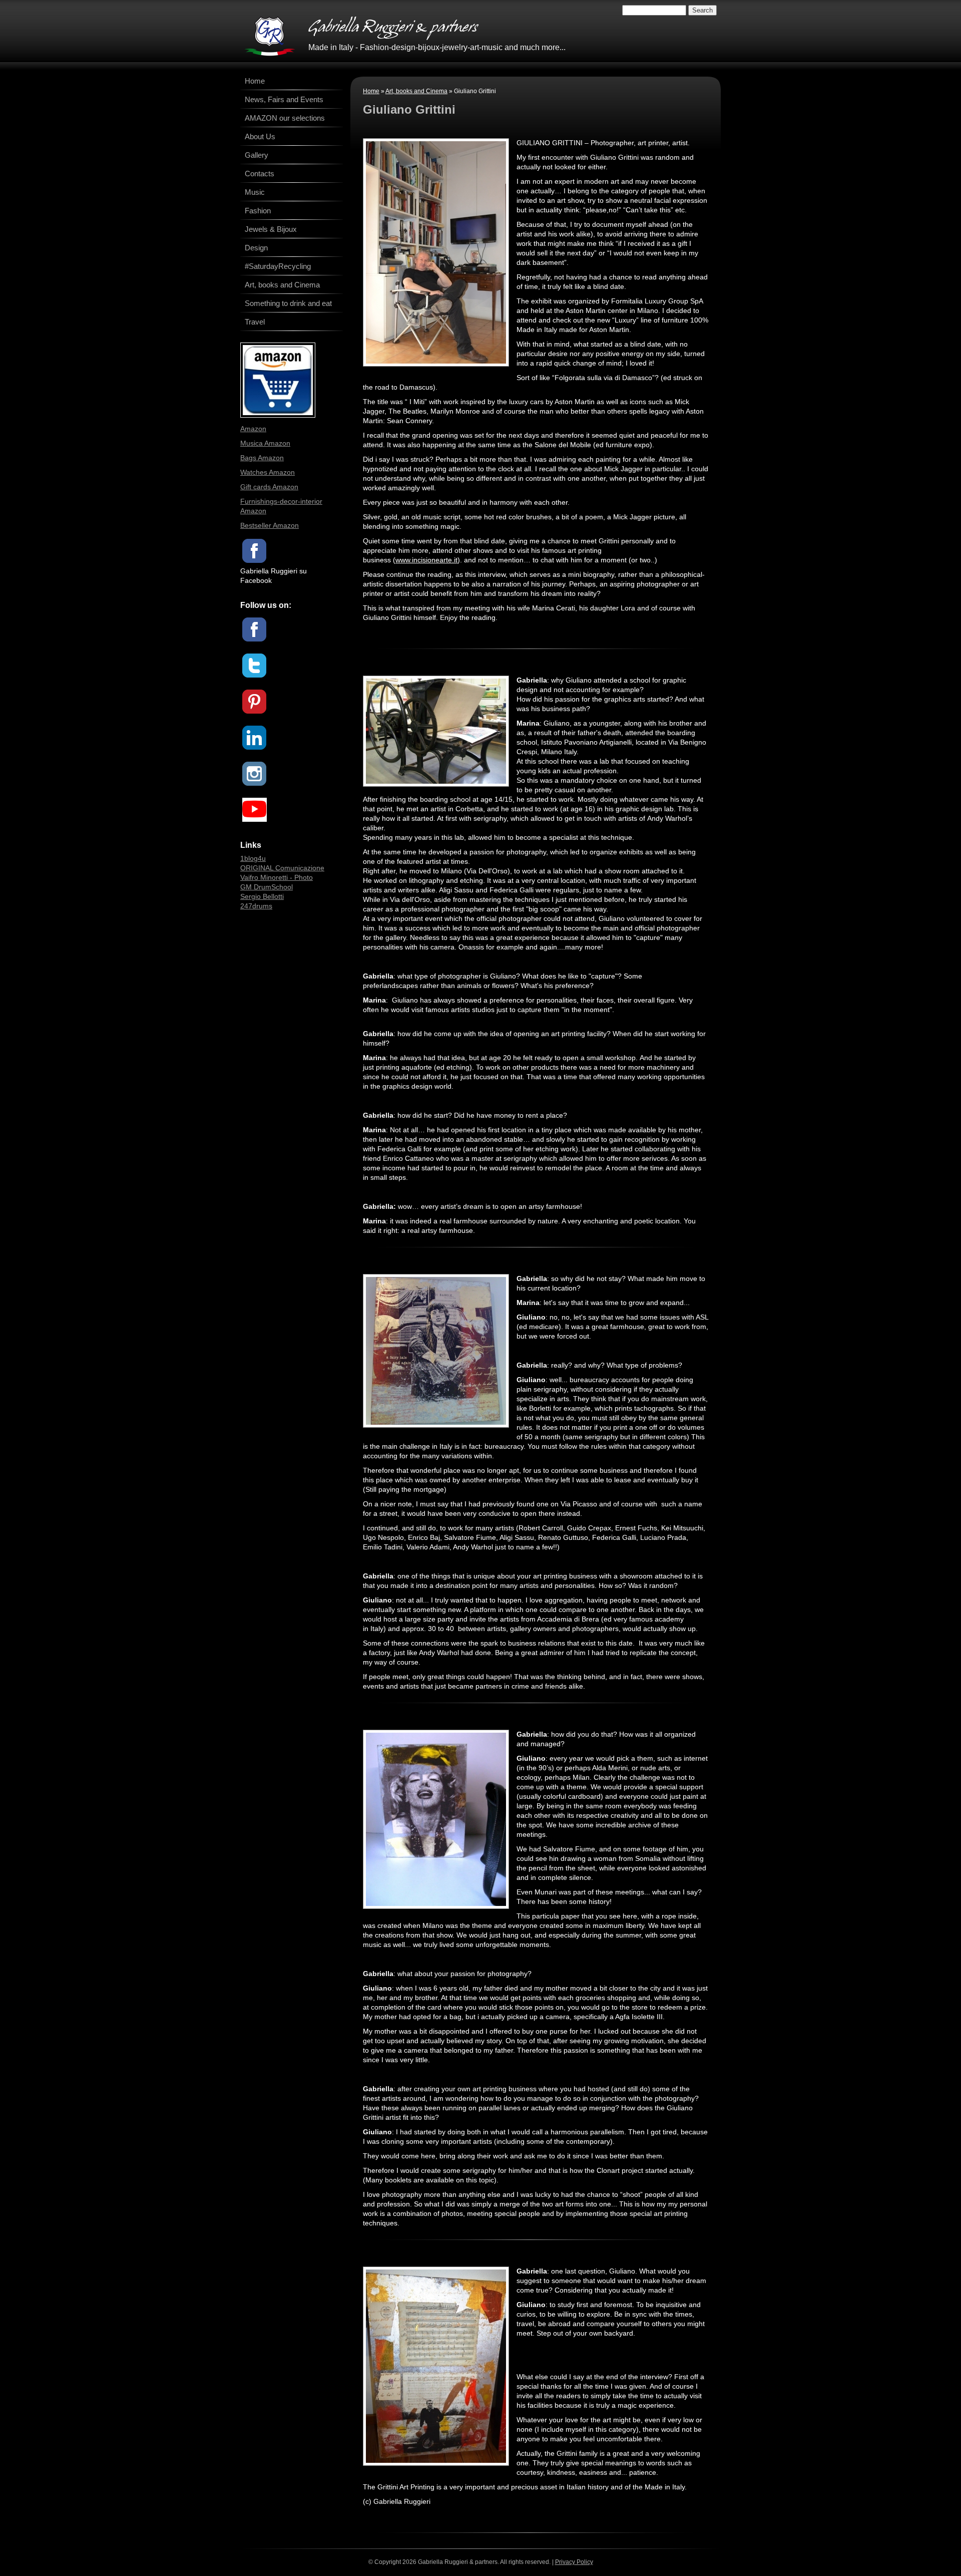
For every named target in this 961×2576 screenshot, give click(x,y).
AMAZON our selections (285, 118)
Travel (255, 322)
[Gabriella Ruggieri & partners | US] (270, 36)
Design (256, 248)
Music (255, 192)
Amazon (253, 429)
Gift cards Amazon (269, 487)
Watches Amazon (268, 472)
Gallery (257, 155)
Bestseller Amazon (270, 525)
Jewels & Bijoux (271, 229)
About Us (260, 136)
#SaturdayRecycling (278, 266)
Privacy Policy (574, 2562)
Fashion (258, 211)
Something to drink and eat (288, 303)
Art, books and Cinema (416, 91)
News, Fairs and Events (284, 99)
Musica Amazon (265, 443)
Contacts (260, 174)
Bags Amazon (262, 458)
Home (371, 91)
